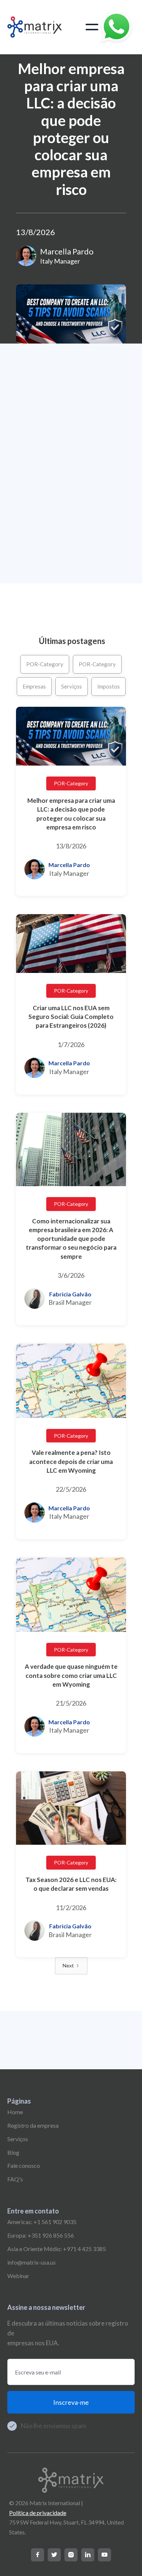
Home (15, 2112)
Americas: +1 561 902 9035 (42, 2222)
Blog (13, 2152)
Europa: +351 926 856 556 (41, 2235)
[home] (35, 27)
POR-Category (45, 664)
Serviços (72, 686)
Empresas (34, 686)
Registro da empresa (33, 2125)
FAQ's (15, 2179)
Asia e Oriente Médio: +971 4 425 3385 (57, 2249)
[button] (92, 27)
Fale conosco (24, 2165)
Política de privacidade (38, 2513)
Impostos (109, 686)
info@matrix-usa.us (31, 2262)
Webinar (18, 2276)
